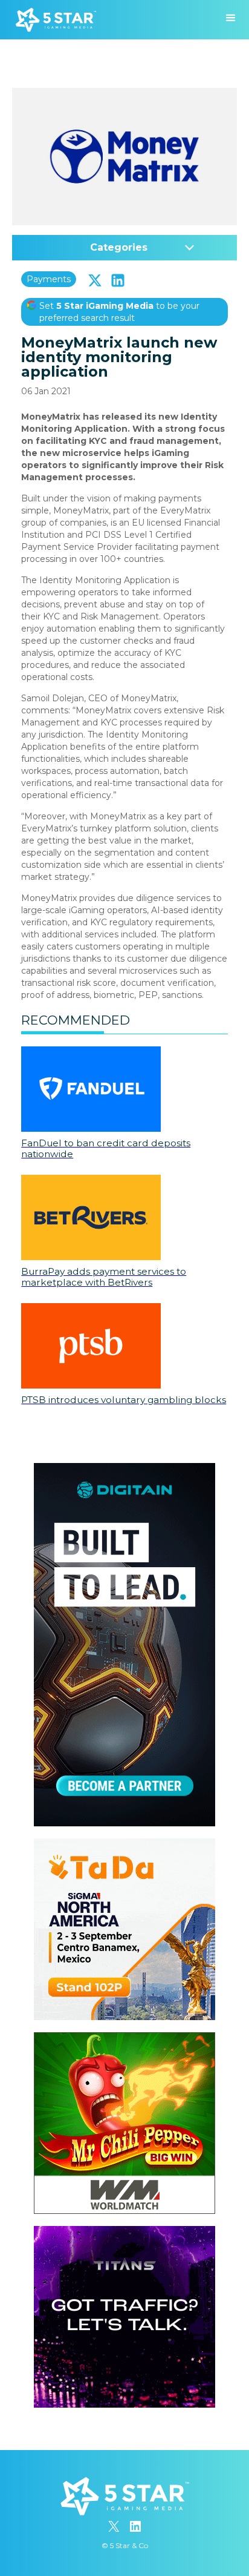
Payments (49, 279)
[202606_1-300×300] (124, 2038)
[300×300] (124, 1844)
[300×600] (124, 1469)
